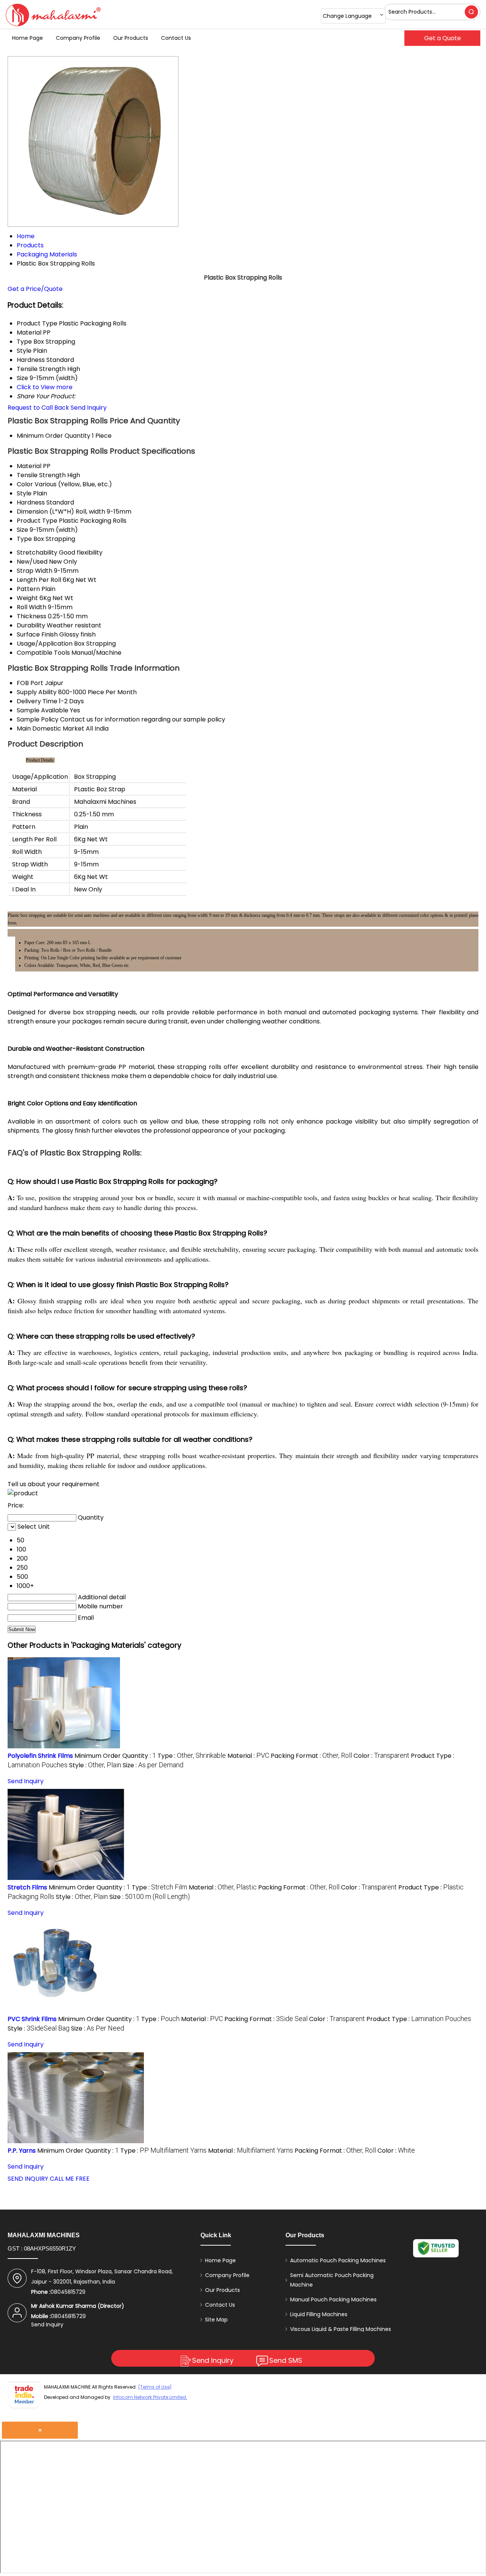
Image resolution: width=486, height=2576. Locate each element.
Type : (192, 1756)
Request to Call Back (38, 408)
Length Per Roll (39, 580)
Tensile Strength (41, 475)
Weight (27, 598)
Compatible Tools (43, 653)
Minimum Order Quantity (54, 436)
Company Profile (78, 38)
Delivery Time (37, 701)
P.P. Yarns (22, 2151)
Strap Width (35, 571)
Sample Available (43, 710)
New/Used (32, 562)
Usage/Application (45, 644)
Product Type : (419, 2019)
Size (22, 530)
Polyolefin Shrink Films (40, 1756)
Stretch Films (27, 1887)
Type (24, 539)
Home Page (28, 38)
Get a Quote (443, 38)
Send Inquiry (89, 408)
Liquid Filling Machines (319, 2314)
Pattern (28, 589)
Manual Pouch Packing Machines (333, 2299)
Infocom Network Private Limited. (150, 2397)
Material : (248, 1756)
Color (25, 484)
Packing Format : (311, 1756)
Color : (381, 1756)
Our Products (131, 38)
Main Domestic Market (50, 728)
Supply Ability (37, 692)
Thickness (32, 616)
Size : (153, 1765)
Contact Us (176, 38)
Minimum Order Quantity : (115, 1756)
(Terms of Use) (155, 2387)
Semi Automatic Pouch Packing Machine (332, 2280)
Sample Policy (38, 719)
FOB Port (30, 683)
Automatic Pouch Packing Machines (338, 2260)
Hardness (31, 502)
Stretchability (37, 552)
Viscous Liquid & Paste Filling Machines (341, 2329)
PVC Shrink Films (32, 2019)
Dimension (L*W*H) (45, 512)
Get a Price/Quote (35, 289)
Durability (31, 625)
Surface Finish (37, 634)
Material (29, 466)
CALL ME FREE (70, 2179)
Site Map (216, 2320)
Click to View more (45, 387)
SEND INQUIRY (28, 2179)
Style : (95, 1765)
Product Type (37, 521)
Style (24, 493)
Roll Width (32, 607)
